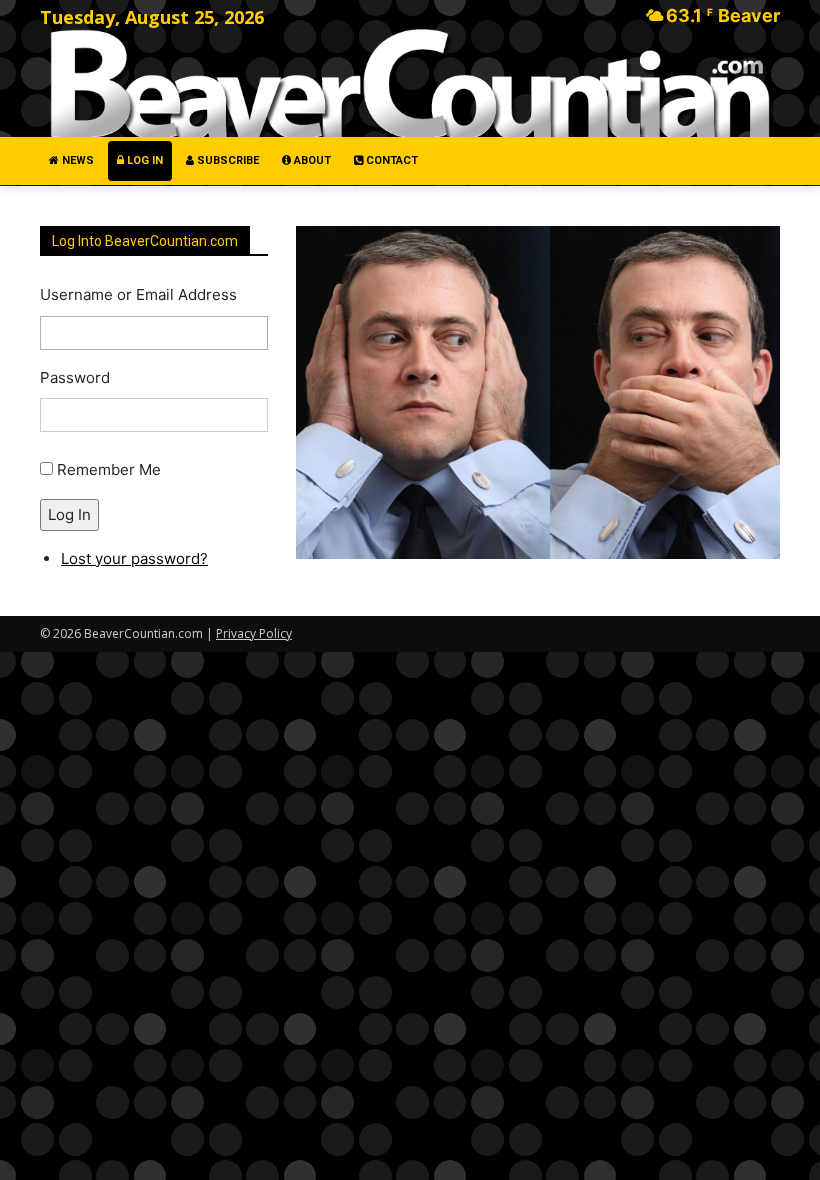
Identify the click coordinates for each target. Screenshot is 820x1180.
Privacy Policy (254, 633)
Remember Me (109, 469)
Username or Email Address (138, 294)
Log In (69, 514)
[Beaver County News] (410, 84)
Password (75, 377)
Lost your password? (134, 558)
